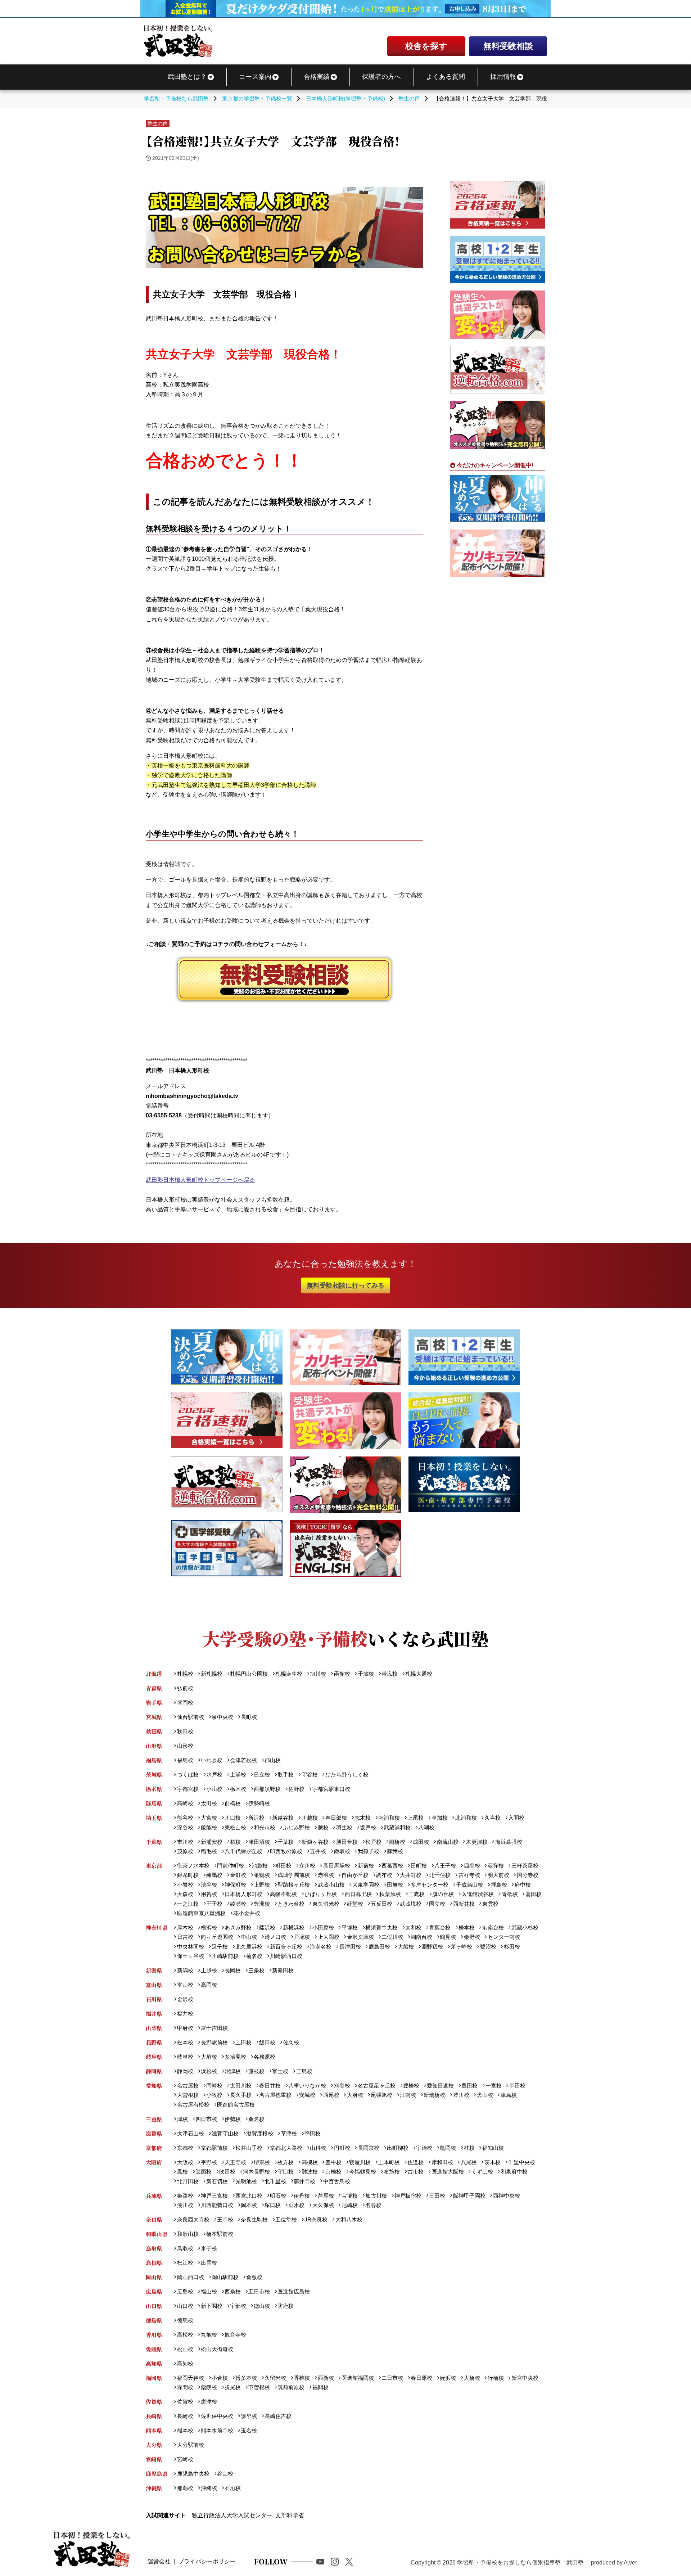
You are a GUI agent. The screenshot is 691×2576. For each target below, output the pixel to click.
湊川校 (185, 2205)
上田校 (243, 2042)
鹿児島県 (157, 2474)
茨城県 (154, 1775)
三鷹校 (417, 1894)
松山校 (185, 2349)
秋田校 (185, 1731)
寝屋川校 (360, 2162)
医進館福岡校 (358, 2378)
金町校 (238, 1875)
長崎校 (185, 2416)
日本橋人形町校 (243, 1894)
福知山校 (493, 2148)
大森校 (185, 1894)
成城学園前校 (294, 1875)
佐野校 (296, 1789)
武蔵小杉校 (525, 1928)
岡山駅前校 (225, 2277)
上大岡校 (328, 1937)
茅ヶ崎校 (461, 1947)
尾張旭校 (381, 2095)
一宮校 (493, 2086)
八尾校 (469, 2162)
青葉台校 (440, 1928)
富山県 (154, 1985)
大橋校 (472, 2378)
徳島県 (154, 2320)
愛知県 (154, 2086)
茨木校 (492, 2162)
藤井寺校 (304, 2181)
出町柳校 (398, 2148)
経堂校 (355, 1904)
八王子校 (445, 1866)
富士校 (280, 2071)
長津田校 (350, 1947)
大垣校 (209, 2057)
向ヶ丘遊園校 (217, 1937)
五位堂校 (286, 2219)
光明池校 (246, 2181)
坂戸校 (368, 1827)
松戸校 (373, 1842)
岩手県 (154, 1703)
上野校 (262, 1885)
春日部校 (336, 1818)
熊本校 (185, 2430)
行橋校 (496, 2378)
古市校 (415, 2172)
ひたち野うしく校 (347, 1775)
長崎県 (154, 2416)
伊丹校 (302, 2196)
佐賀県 (154, 2402)
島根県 (154, 2263)
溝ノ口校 (275, 1937)
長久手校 (241, 2095)
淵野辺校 (432, 1947)
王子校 (214, 1904)
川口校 (233, 1818)
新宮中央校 (525, 2378)
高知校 (185, 2363)
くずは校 (482, 2172)
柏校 (235, 1842)
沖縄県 (154, 2488)
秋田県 (154, 1731)
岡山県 (154, 2277)
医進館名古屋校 (236, 2105)
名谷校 (373, 2205)
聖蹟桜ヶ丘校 (294, 1885)
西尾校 (331, 2095)
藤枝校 (256, 2071)
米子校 (209, 2248)
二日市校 (392, 2378)
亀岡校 (448, 2148)
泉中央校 (222, 1717)
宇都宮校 (188, 1789)
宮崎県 (154, 2459)
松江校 (185, 2263)
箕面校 (204, 2172)
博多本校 (246, 2378)
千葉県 (154, 1842)
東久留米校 (326, 1904)
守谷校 (310, 1775)
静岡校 (185, 2071)
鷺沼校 (488, 1947)
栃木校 (238, 1789)
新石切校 (217, 2181)
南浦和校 (389, 1818)
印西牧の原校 (286, 1851)
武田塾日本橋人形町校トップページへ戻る (200, 1180)
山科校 (318, 2148)
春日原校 (421, 2378)
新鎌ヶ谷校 (315, 1842)
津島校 (509, 2095)
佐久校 (291, 2042)
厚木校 (185, 1928)
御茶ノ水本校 (193, 1866)
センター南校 (504, 1937)
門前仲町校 (231, 1866)
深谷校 (185, 1827)
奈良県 (154, 2219)
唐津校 (209, 2402)
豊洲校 (262, 1904)
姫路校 (185, 2196)
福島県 (154, 1760)
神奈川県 (157, 1928)
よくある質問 (446, 77)
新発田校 (283, 1970)
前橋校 (233, 1803)
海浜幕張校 (509, 1842)
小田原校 (323, 1928)
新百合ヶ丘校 (286, 1947)
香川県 (154, 2335)
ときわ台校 (291, 1904)
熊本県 (154, 2430)
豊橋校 (411, 2086)
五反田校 (381, 1904)
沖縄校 (209, 2488)
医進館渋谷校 (478, 1894)
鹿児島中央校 (193, 2474)
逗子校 (220, 1947)
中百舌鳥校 (337, 2181)
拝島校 (499, 1885)
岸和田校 (442, 2162)
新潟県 (154, 1970)
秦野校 (472, 1937)
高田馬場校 (337, 1866)
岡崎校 (214, 2086)
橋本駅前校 (220, 2234)
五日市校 (259, 2291)
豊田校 (469, 2086)
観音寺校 (235, 2335)
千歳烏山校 (469, 1885)
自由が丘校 (355, 1875)
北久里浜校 (249, 1947)
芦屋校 (326, 2196)
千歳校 (366, 1674)
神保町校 (235, 1885)
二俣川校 (392, 1937)
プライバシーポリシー (207, 2561)
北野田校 (188, 2181)
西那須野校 (267, 1789)
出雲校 (209, 2263)
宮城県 (154, 1717)
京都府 (154, 2148)
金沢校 (185, 1999)
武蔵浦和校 (397, 1827)
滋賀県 (154, 2133)
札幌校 (185, 1674)
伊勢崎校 (259, 1803)
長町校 (249, 1717)
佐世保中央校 (217, 2416)
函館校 (342, 1674)
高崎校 (185, 1803)
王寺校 (225, 2219)
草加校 (439, 1818)
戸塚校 (302, 1937)
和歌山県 (157, 2234)
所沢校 (256, 1818)
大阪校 (185, 2162)
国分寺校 (527, 1875)
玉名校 (249, 2430)
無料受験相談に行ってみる (345, 1285)
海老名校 (321, 1947)
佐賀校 (185, 2402)
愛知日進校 (440, 2086)
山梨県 (154, 2028)
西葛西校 (392, 1866)
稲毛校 (209, 1851)
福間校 (320, 2387)
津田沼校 (259, 1842)
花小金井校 (247, 1913)
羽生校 (344, 1827)
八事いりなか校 (307, 2086)
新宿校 (366, 1866)
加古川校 (376, 2196)
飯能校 (209, 1827)
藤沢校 (267, 1928)
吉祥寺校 (469, 1875)
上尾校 (415, 1818)
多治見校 (235, 2057)
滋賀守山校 (225, 2133)
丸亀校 (209, 2335)
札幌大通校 (419, 1674)
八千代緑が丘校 (243, 1851)
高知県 (154, 2363)
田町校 (419, 1866)
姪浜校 (448, 2378)
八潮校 (426, 1827)
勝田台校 (347, 1842)
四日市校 (206, 2119)
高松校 (185, 2335)
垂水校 (296, 2205)
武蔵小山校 (331, 1885)
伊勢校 (233, 2119)
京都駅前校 (214, 2148)
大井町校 (411, 1875)
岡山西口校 (190, 2277)
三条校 (256, 1970)
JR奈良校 (316, 2219)
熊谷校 (185, 1818)
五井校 (318, 1851)
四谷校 (472, 1866)
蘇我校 (395, 1851)
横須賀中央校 (381, 1928)
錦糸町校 (188, 1875)
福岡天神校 (190, 2378)
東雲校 (490, 1904)
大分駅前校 (190, 2445)
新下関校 (212, 2306)
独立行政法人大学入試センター (232, 2515)
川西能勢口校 (217, 2205)
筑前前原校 (291, 2387)
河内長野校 (256, 2172)
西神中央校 (506, 2196)
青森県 (154, 1688)
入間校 (516, 1818)
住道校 (415, 2162)
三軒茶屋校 (525, 1866)
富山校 (185, 1985)
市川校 (185, 1842)
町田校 (283, 1866)
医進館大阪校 (448, 2172)
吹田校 (227, 2172)
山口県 (154, 2306)
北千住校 (440, 1875)
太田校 (209, 1803)
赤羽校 (326, 1875)
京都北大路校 (286, 2148)
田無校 (395, 1885)
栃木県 (154, 1789)
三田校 (437, 2196)
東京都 (154, 1866)
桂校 (469, 2148)
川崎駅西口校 (286, 1956)
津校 (182, 2119)
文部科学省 (290, 2515)
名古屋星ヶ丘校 (376, 2086)
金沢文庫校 (360, 1937)
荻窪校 (496, 1866)
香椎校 (302, 2378)
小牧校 (214, 2095)
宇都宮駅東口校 (331, 1789)
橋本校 (466, 1928)
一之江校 (188, 1904)
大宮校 (209, 1818)
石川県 (154, 1999)
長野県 (154, 2042)
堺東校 (262, 2162)
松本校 (185, 2042)
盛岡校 (185, 1703)
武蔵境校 (411, 1904)
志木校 (363, 1818)
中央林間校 (190, 1947)
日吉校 (185, 1937)
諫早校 (249, 2416)
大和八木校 (349, 2219)
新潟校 (185, 1970)
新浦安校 (212, 1842)
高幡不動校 (283, 1894)
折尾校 (233, 2387)
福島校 (185, 1760)
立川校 (307, 1866)
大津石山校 (190, 2133)
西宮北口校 (249, 2196)
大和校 (413, 1928)
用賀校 (209, 1894)
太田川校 (241, 2086)
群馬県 (154, 1803)
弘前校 (185, 1688)
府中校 (523, 1885)
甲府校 (185, 2028)
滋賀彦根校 (260, 2133)
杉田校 (512, 1947)
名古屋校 (188, 2086)
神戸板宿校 (408, 2196)
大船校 (406, 1947)
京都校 (185, 2148)
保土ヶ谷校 (190, 1956)
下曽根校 (259, 2387)
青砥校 (510, 1894)
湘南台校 (421, 1937)
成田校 (421, 1842)
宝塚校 (349, 2196)
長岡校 (233, 1970)
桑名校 (256, 2119)
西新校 (326, 2378)
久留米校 (275, 2378)
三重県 (154, 2119)
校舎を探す (426, 46)
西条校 (233, 2291)
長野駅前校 (214, 2042)
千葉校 (286, 1842)
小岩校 (185, 1885)
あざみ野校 (238, 1928)
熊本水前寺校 (217, 2430)
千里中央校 (522, 2162)
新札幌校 (212, 1674)
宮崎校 (185, 2459)
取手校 (286, 1775)
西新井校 (464, 1904)
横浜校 (209, 1928)
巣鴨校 (262, 1875)
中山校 (249, 1937)
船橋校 (397, 1842)
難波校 (310, 2172)
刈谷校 (342, 2086)
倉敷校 (254, 2277)
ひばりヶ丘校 (321, 1894)
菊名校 (254, 1956)
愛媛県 (154, 2349)
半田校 (517, 2086)
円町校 (342, 2148)
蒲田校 (533, 1894)
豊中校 (333, 2162)
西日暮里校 (358, 1894)
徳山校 (262, 2306)
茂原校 (185, 1851)
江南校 (408, 2095)
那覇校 (185, 2488)
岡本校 (249, 2205)
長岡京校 (368, 2148)
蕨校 (323, 1827)
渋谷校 (209, 1885)
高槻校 (310, 2162)
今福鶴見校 (363, 2172)
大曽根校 (188, 2095)
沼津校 (233, 2071)
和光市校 (265, 1827)
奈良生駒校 (254, 2219)
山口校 (185, 2306)
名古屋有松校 (193, 2105)
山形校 (185, 1746)
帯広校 (390, 1674)
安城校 (307, 2095)
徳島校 (185, 2320)
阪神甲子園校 (469, 2196)
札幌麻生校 (289, 1674)
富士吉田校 (214, 2028)
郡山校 (273, 1760)
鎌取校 (342, 1851)
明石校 (278, 2196)
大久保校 (323, 2205)
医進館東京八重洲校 (201, 1913)
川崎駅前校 (225, 1956)
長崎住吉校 (278, 2416)
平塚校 (349, 1928)
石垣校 (233, 2488)
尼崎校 (349, 2205)
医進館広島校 (294, 2291)
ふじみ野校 (296, 1827)
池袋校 (260, 1866)
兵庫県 (154, 2196)
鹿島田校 (379, 1947)
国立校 (437, 1904)
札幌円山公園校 (249, 1674)
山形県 (154, 1746)
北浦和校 (466, 1818)
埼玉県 (154, 1818)
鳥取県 (154, 2248)
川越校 (310, 1818)
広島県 (154, 2291)
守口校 (286, 2172)
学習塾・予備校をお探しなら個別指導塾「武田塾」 (523, 2563)
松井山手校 (249, 2148)
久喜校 (492, 1818)
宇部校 (238, 2306)
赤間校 (185, 2387)
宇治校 (424, 2148)
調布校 (384, 1875)
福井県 (154, 2014)
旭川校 (318, 1674)
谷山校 (225, 2474)
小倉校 (220, 2378)
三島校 (304, 2071)
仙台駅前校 (190, 1717)
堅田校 (313, 2133)
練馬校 (214, 1875)
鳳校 (182, 2172)
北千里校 (275, 2181)
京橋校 (333, 2172)
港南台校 (493, 1928)
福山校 (209, 2291)
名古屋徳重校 (275, 2095)
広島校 (185, 2291)
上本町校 (389, 2162)
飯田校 (267, 2042)
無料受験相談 (508, 46)
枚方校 (286, 2162)
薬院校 (209, 2387)
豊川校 (461, 2095)
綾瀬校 (238, 1904)
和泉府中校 (514, 2172)
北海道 (154, 1674)
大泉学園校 (366, 1885)
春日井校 (270, 2086)
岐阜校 (185, 2057)
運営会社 (159, 2561)
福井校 (185, 2014)
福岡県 (154, 2378)
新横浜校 (294, 1928)
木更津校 (477, 1842)
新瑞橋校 (434, 2095)
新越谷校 (283, 1818)
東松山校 (235, 1827)
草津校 (289, 2133)
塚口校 (273, 2205)
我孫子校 (368, 1851)
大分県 (154, 2445)
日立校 (262, 1775)
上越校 (209, 1970)
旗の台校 (443, 1894)
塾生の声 (158, 123)
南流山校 (448, 1842)
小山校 (214, 1789)
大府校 (355, 2095)
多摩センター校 (430, 1885)
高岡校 (209, 1985)
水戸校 (214, 1775)
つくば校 (188, 1775)
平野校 (209, 2162)
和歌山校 (188, 2234)
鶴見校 (448, 1937)
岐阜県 (154, 2057)
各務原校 (265, 2057)
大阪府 (154, 2162)
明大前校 (498, 1875)
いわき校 (212, 1760)
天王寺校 (235, 2162)
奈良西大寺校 (193, 2219)
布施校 (392, 2172)
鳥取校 (185, 2248)
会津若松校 (243, 1760)
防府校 (286, 2306)
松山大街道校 (217, 2349)
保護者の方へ (381, 77)
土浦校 (238, 1775)
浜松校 (209, 2071)
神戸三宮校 (214, 2196)
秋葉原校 (390, 1894)
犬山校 (485, 2095)
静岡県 (154, 2071)
